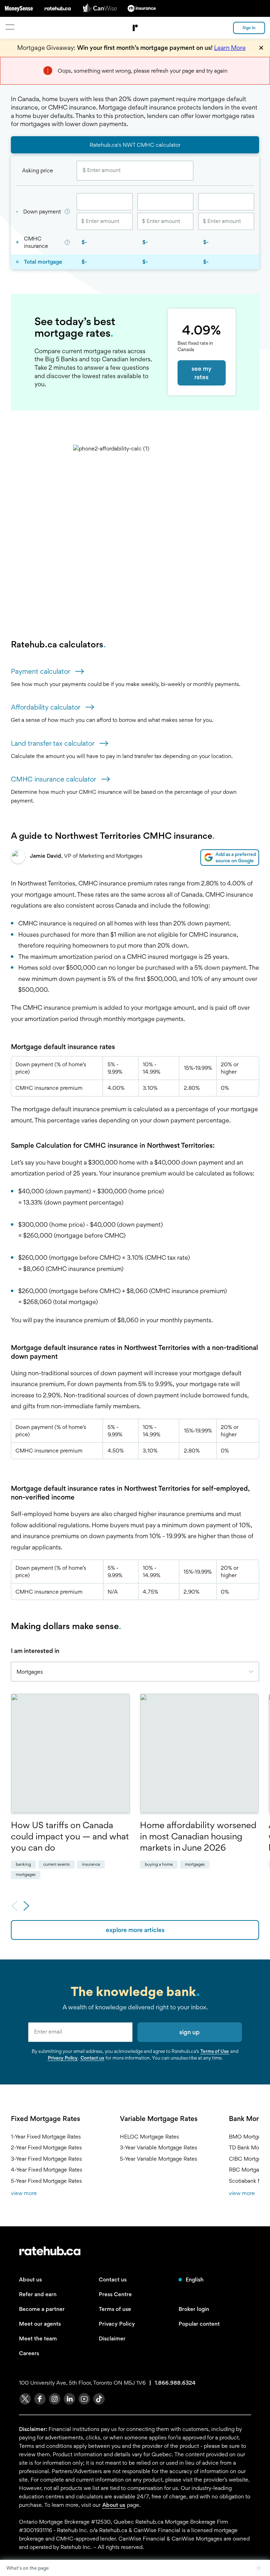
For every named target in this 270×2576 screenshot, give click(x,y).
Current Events (56, 1864)
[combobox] (135, 1672)
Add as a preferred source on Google (236, 857)
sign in (249, 28)
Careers (29, 2353)
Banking (23, 1864)
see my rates (202, 373)
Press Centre (115, 2294)
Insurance (91, 1864)
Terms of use (115, 2309)
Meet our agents (40, 2324)
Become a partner (42, 2309)
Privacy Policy (63, 2058)
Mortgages (26, 1875)
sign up (189, 2032)
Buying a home (159, 1864)
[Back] (14, 1907)
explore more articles (135, 1930)
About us (30, 2279)
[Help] (67, 212)
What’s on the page (28, 2568)
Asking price (38, 170)
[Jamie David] (18, 858)
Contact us (92, 2058)
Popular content (199, 2324)
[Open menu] (10, 27)
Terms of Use (215, 2051)
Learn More (230, 48)
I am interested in (35, 1651)
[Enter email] (80, 2032)
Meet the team (38, 2338)
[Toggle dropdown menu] (254, 1672)
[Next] (26, 1907)
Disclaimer (112, 2338)
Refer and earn (38, 2294)
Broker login (194, 2309)
